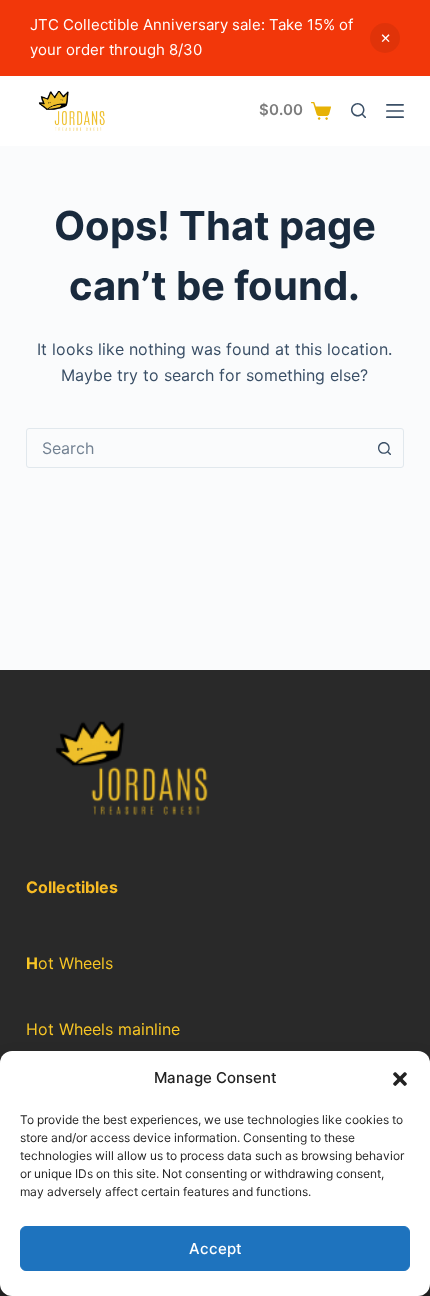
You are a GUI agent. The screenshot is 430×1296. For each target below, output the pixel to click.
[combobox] (196, 448)
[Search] (358, 110)
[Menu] (395, 111)
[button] (400, 1079)
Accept (215, 1248)
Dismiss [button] (385, 38)
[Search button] (384, 448)
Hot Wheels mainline (103, 1029)
